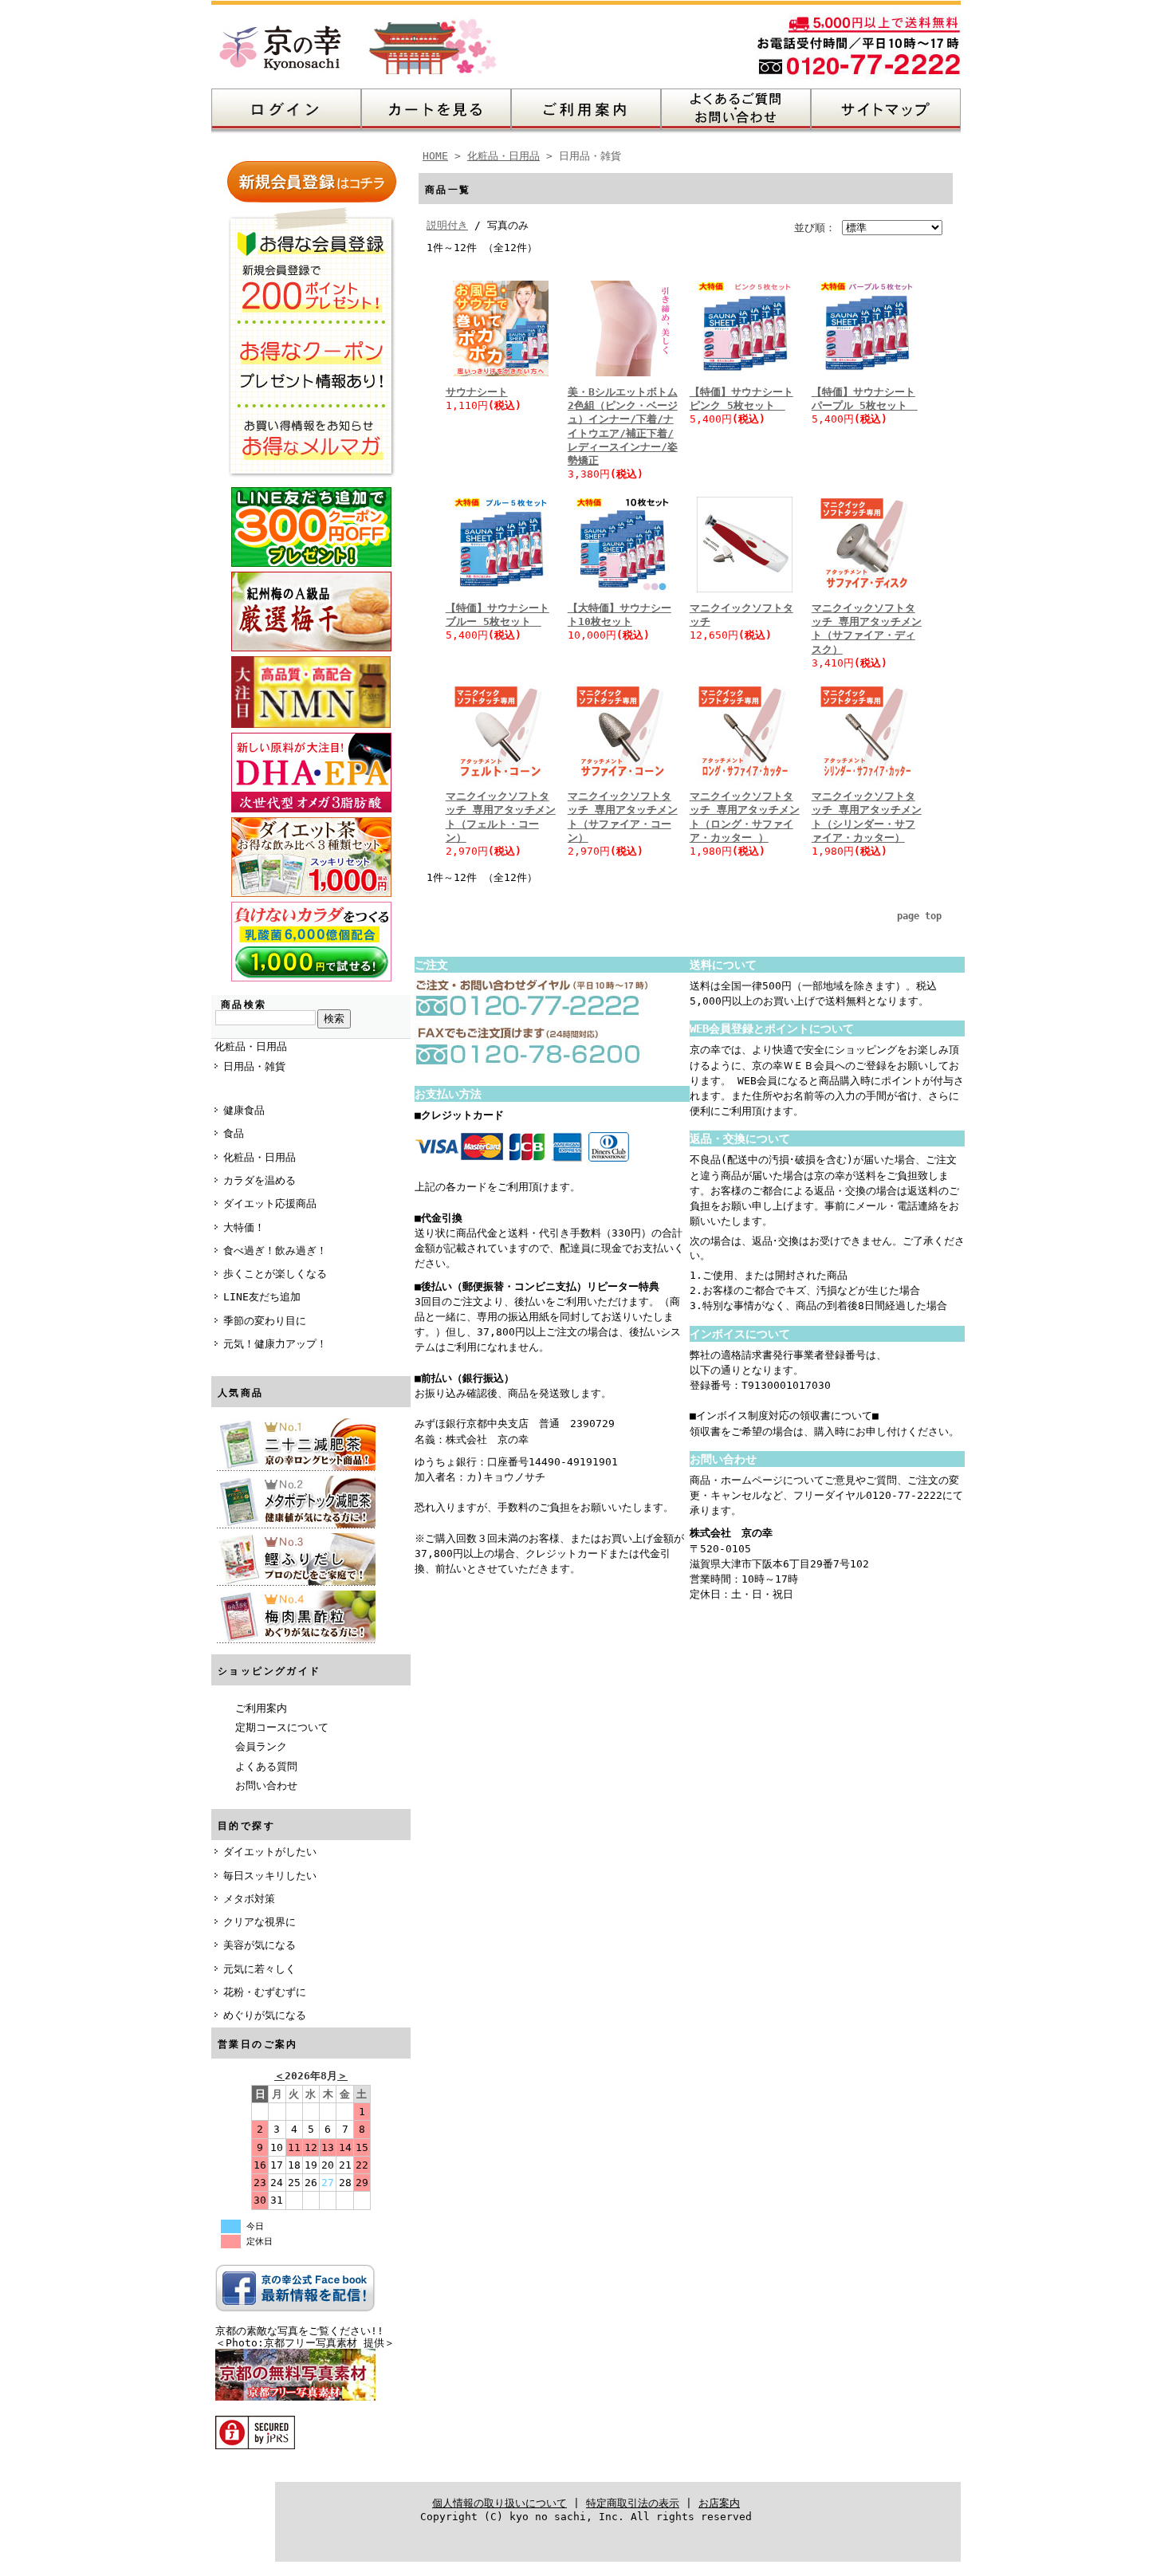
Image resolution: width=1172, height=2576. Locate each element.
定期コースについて (282, 1727)
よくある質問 (266, 1766)
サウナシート (477, 392)
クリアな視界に (260, 1922)
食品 (234, 1133)
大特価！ (244, 1227)
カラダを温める (260, 1180)
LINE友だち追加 (262, 1297)
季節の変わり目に (265, 1321)
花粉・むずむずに (265, 1992)
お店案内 (719, 2503)
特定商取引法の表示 (633, 2503)
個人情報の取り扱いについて (499, 2503)
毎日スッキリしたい (270, 1876)
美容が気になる (260, 1945)
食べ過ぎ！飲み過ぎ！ (275, 1251)
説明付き (447, 225)
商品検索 (244, 1005)
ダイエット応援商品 (270, 1203)
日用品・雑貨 (254, 1066)
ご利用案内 (261, 1708)
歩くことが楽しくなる (275, 1274)
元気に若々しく (260, 1969)
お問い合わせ (266, 1786)
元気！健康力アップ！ (275, 1344)
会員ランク (261, 1746)
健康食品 (244, 1110)
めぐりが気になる (265, 2015)
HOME (435, 156)
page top (919, 916)
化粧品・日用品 (251, 1046)
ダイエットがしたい (270, 1852)
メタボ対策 (249, 1899)
